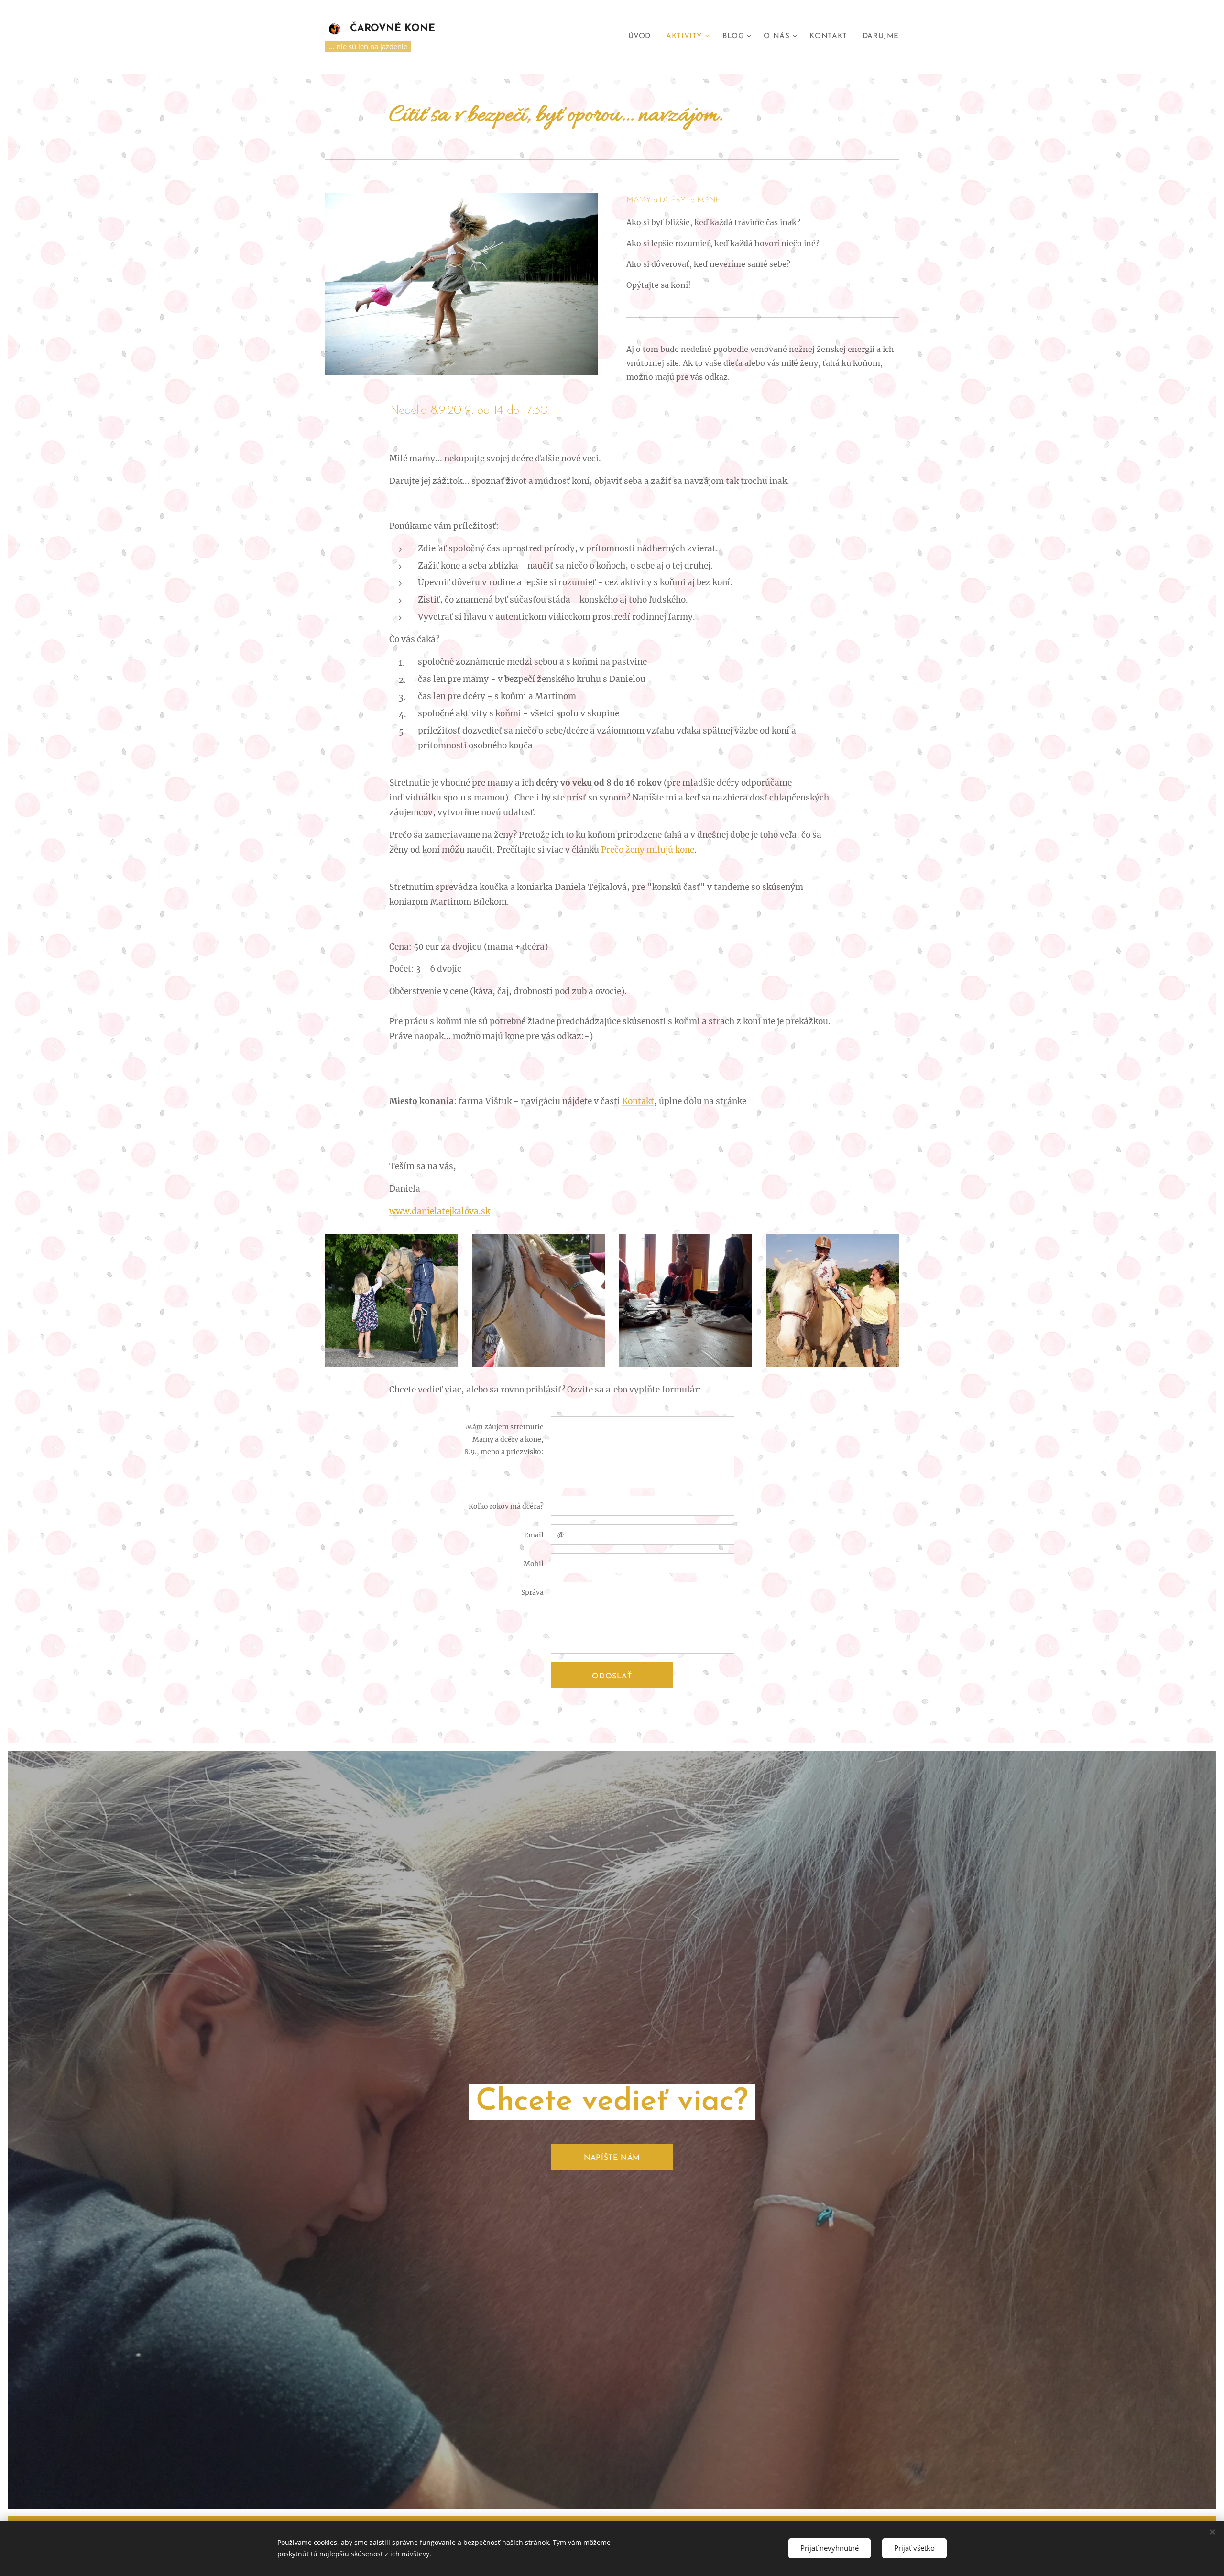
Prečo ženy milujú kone (648, 850)
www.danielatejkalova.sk (440, 1211)
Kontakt (638, 1101)
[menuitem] (642, 37)
